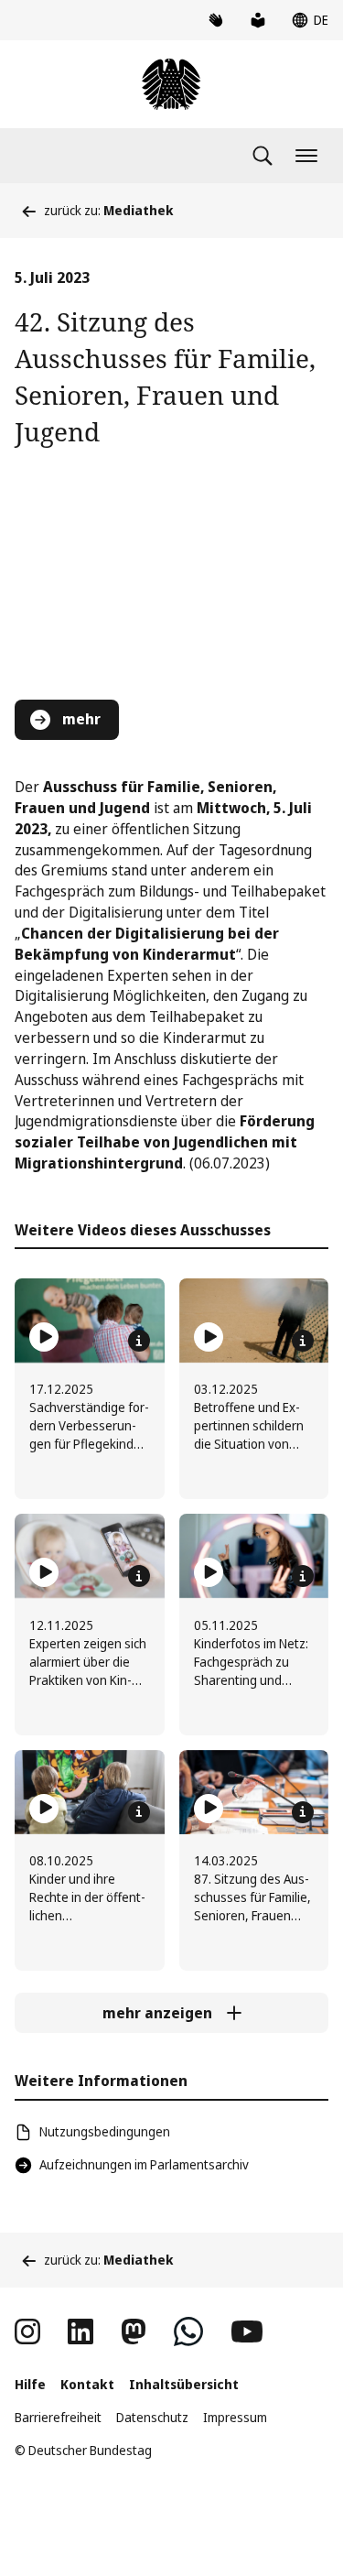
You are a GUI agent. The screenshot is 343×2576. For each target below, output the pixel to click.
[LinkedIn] (80, 2331)
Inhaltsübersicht (184, 2384)
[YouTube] (247, 2331)
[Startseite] (171, 84)
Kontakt (87, 2384)
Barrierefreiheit (58, 2417)
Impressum (235, 2417)
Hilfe (30, 2384)
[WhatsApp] (188, 2331)
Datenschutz (152, 2417)
